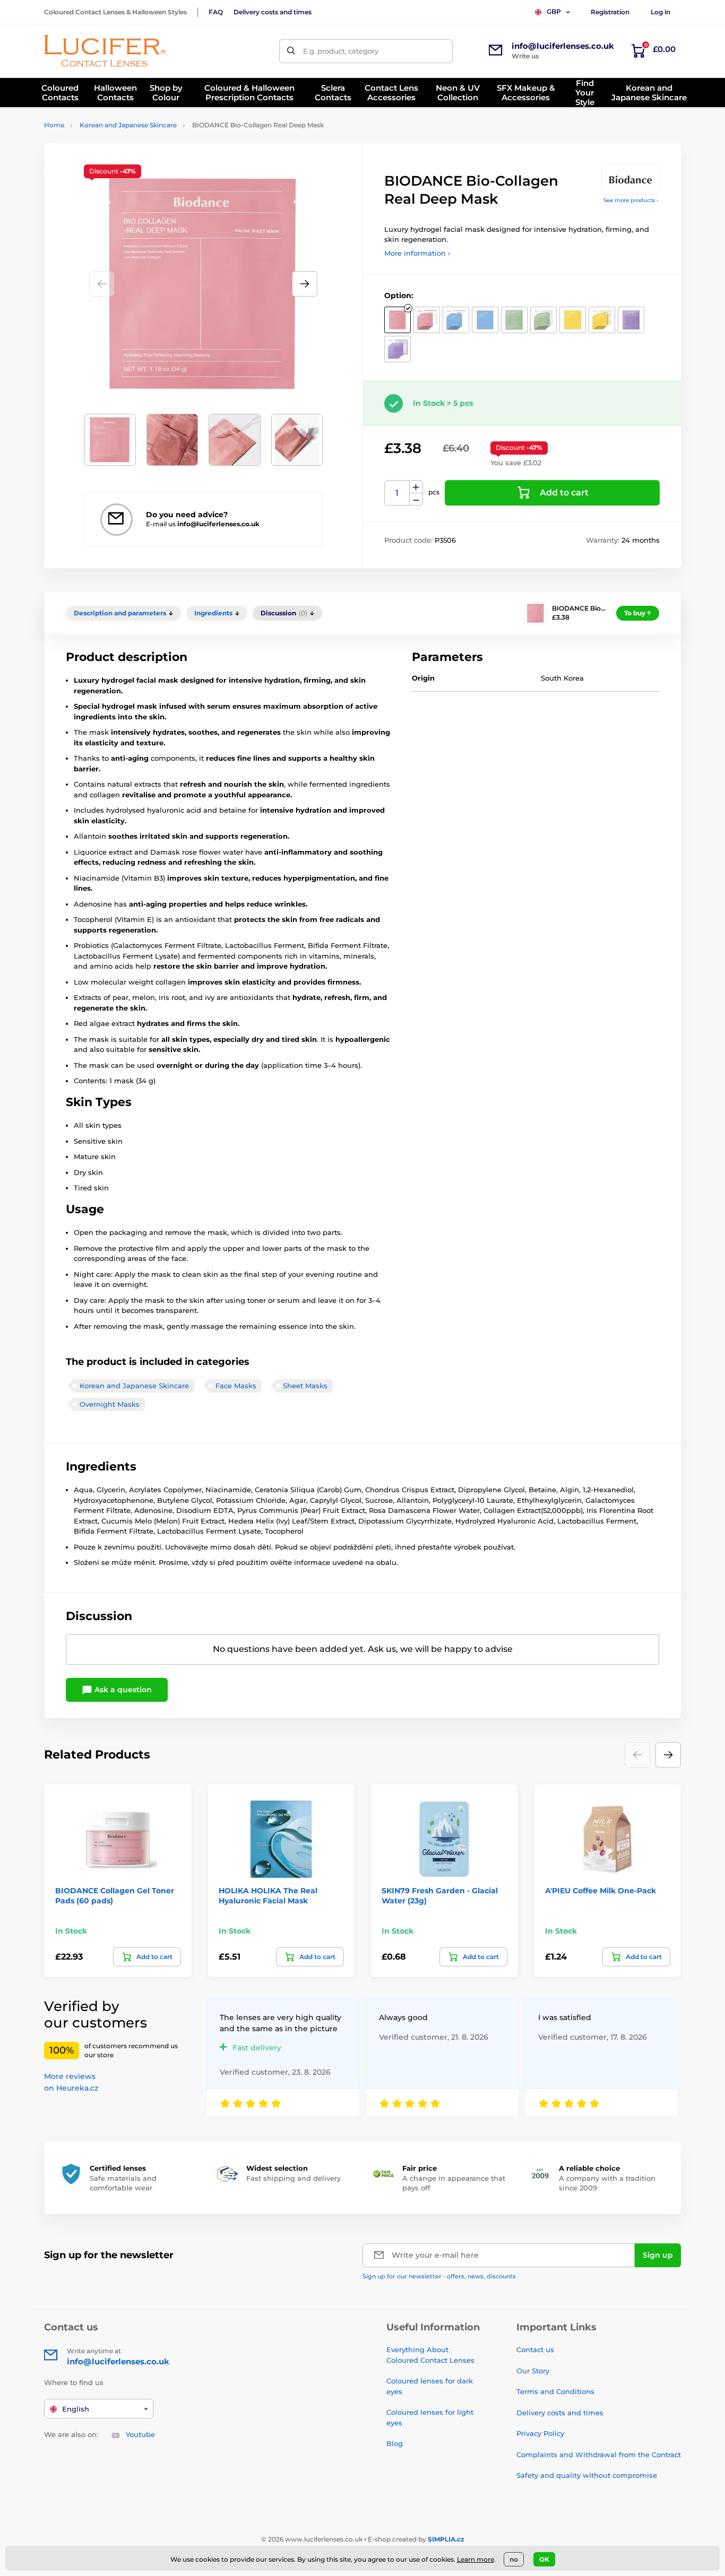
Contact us (535, 2349)
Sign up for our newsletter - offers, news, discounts (439, 2276)
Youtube (140, 2434)
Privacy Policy (540, 2433)
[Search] (291, 51)
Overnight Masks (110, 1404)
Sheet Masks (305, 1386)
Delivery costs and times (273, 12)
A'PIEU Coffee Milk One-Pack (601, 1891)
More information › (417, 253)
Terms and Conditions (555, 2391)
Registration (610, 12)
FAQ (216, 12)
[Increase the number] (416, 487)
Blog (395, 2443)
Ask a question (122, 1690)
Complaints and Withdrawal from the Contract (599, 2455)
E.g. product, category (341, 51)
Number (397, 493)
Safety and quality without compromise (587, 2475)
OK (544, 2559)
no (514, 2559)
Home (54, 125)
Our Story (533, 2371)
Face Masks (236, 1386)
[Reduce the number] (416, 499)
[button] (305, 284)
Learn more (476, 2559)
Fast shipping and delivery (294, 2178)
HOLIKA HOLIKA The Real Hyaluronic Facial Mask (268, 1895)
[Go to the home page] (105, 51)
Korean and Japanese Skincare (128, 125)
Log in (661, 12)
